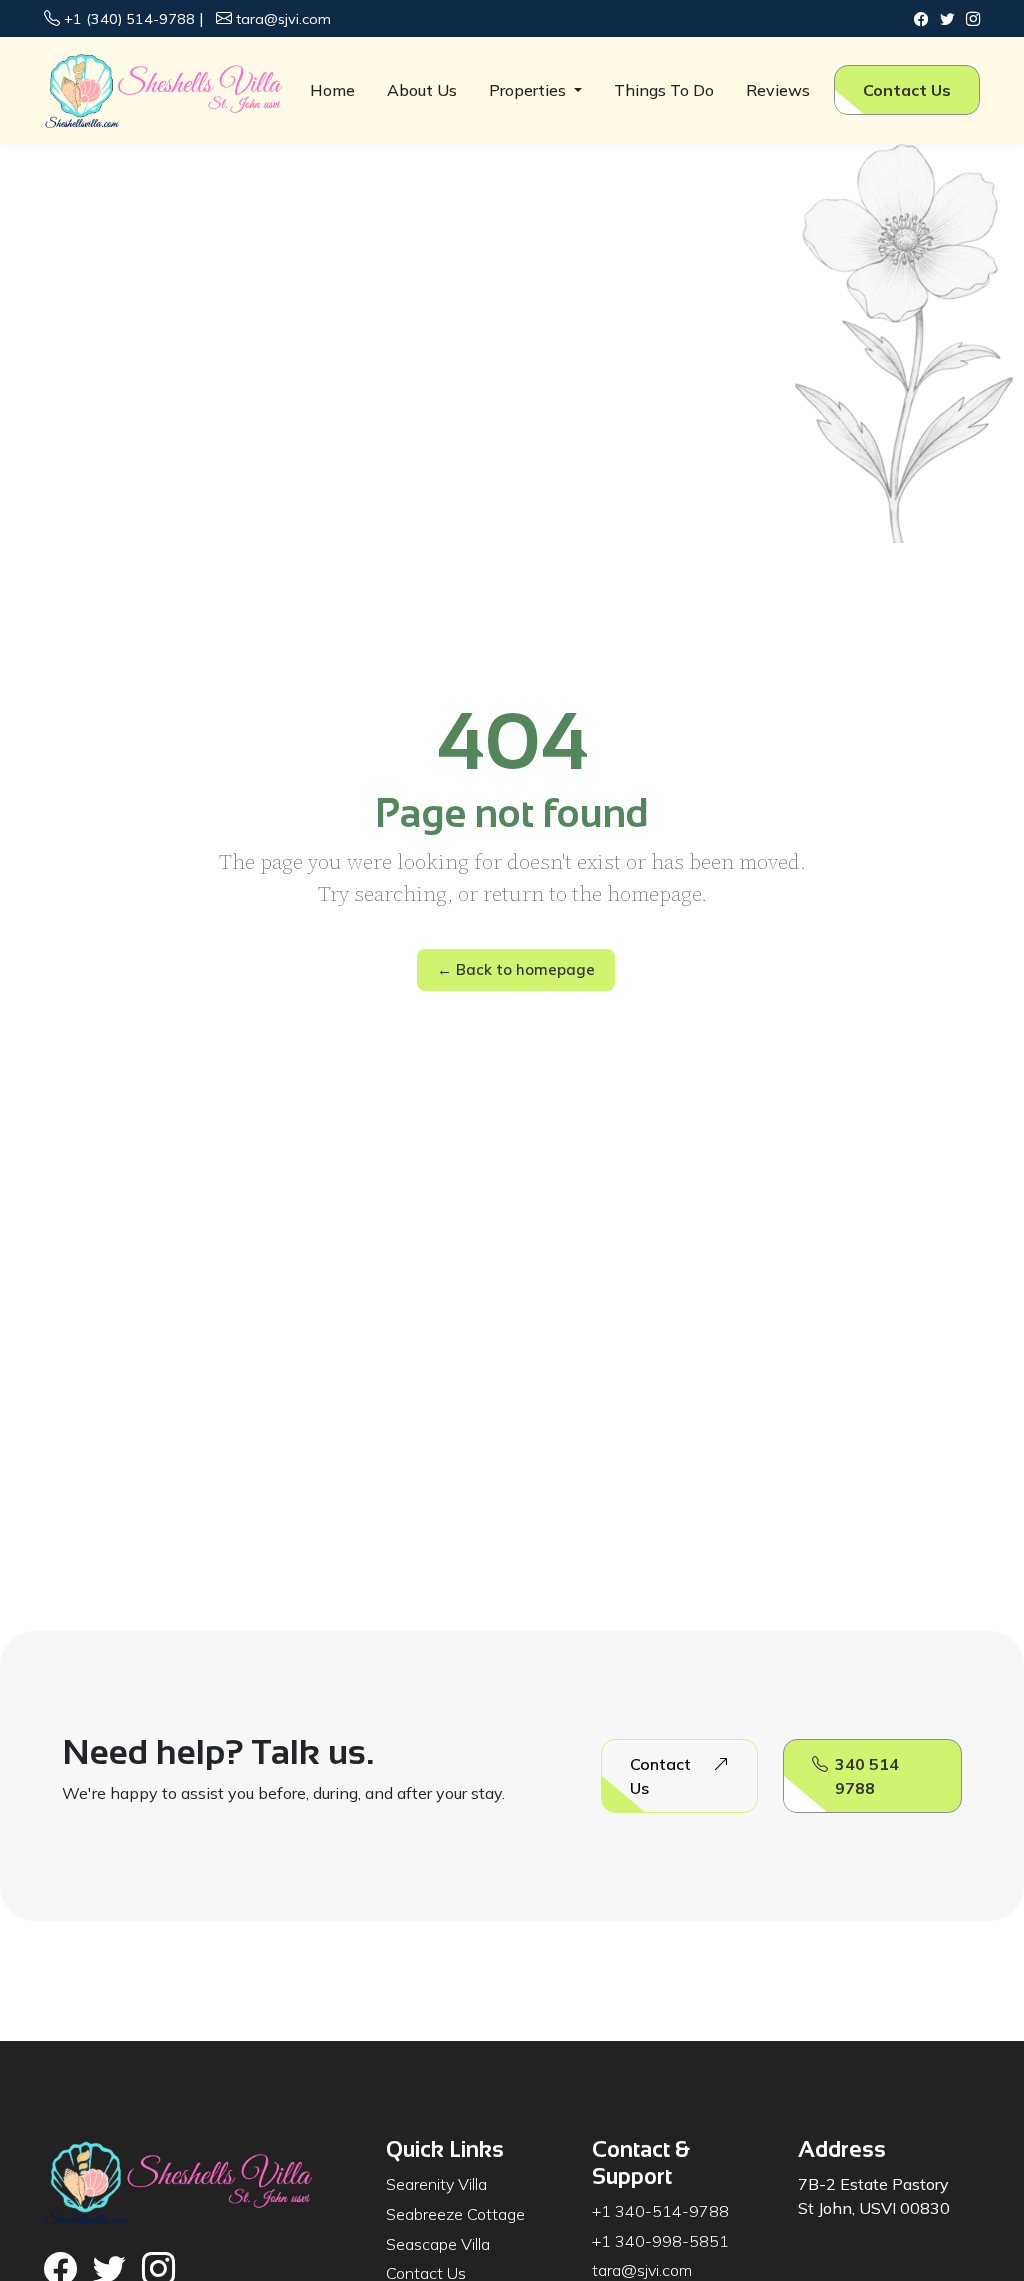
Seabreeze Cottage (455, 2214)
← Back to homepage (516, 969)
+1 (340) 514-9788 (129, 19)
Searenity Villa (436, 2184)
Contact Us (907, 90)
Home (332, 90)
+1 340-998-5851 (660, 2241)
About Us (422, 90)
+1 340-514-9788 (660, 2211)
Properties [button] (529, 90)
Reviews (778, 90)
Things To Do (664, 90)
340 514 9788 (867, 1776)
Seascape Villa (438, 2244)
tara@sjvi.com (283, 19)
